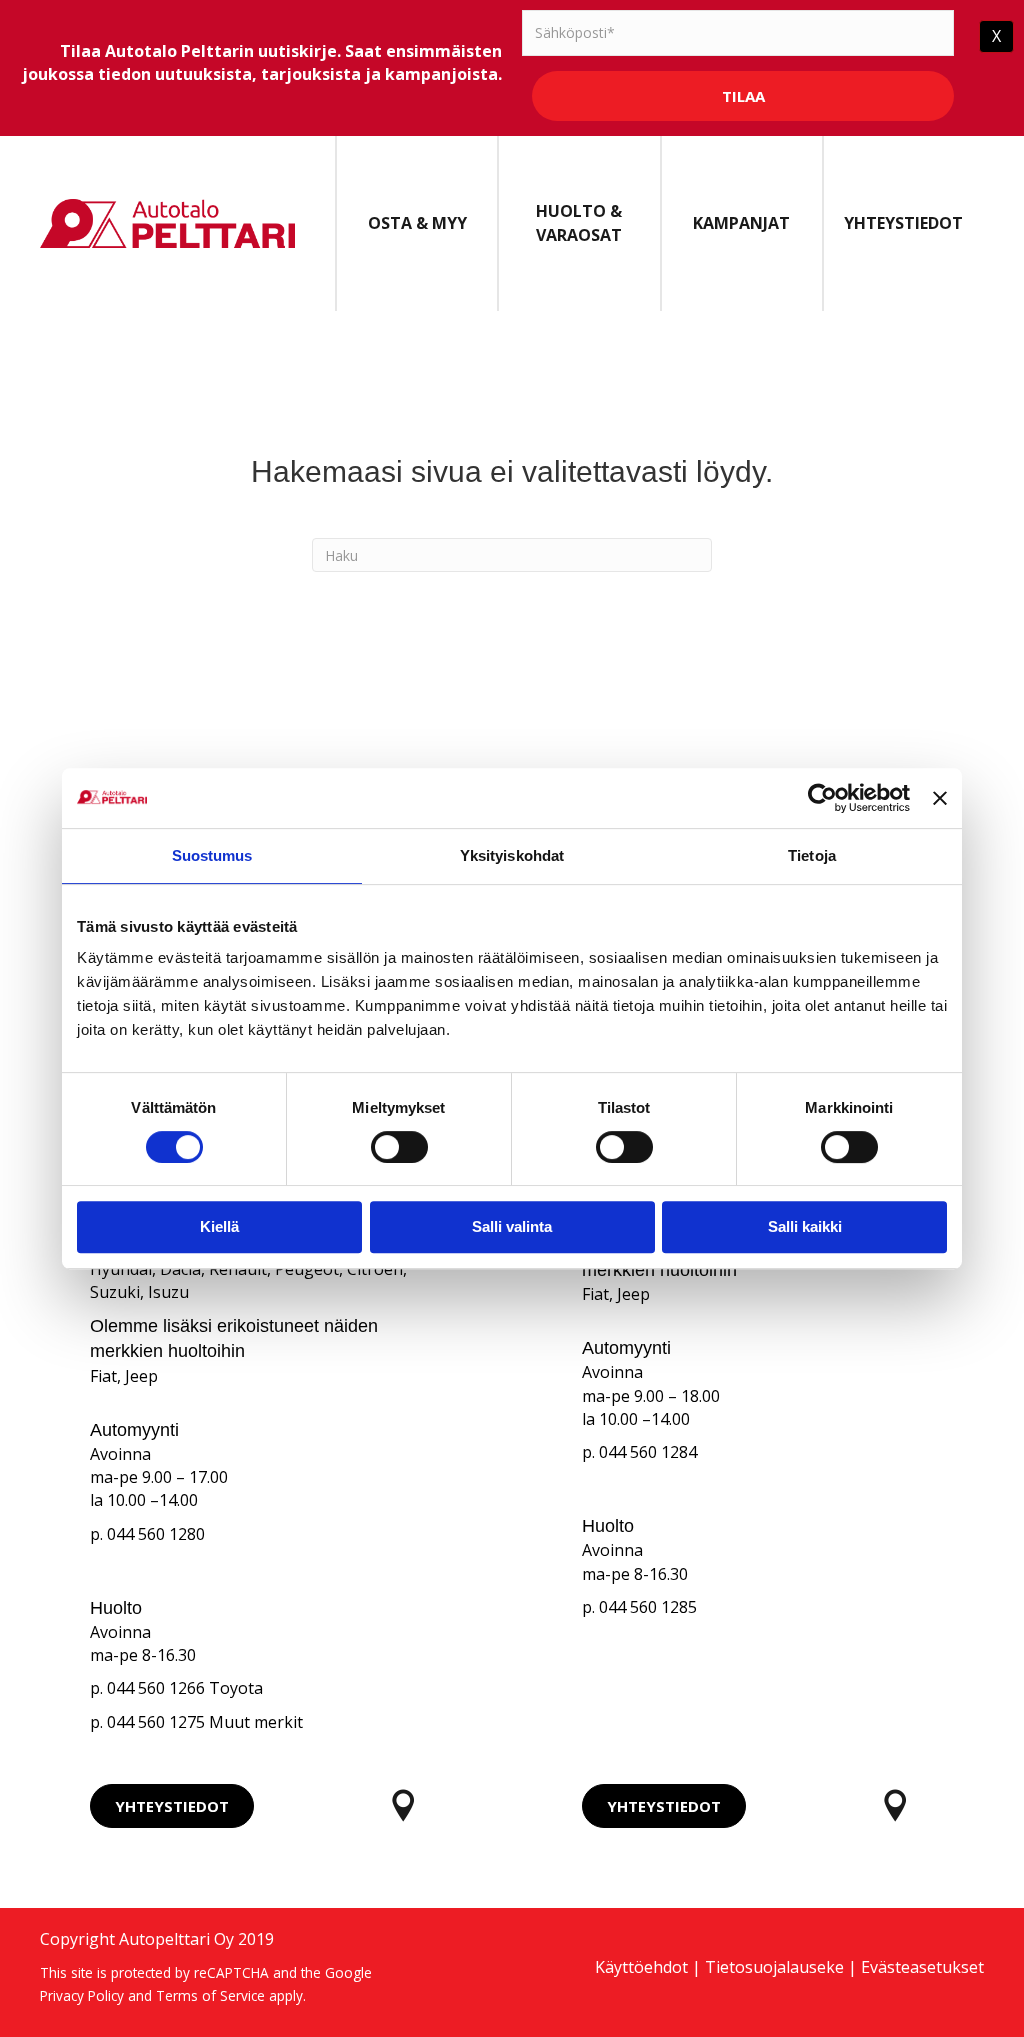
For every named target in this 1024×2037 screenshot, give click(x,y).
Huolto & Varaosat (579, 222)
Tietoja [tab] (812, 855)
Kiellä (219, 1226)
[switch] (399, 1147)
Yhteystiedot (903, 223)
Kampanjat (741, 223)
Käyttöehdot (641, 1967)
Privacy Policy (82, 1995)
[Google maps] (403, 1805)
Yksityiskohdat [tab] (512, 855)
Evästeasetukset (922, 1967)
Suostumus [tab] (212, 855)
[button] (172, 1806)
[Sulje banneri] (940, 798)
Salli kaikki (805, 1226)
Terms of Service (210, 1995)
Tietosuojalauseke (774, 1967)
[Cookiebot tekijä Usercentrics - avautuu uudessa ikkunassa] (822, 798)
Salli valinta (512, 1226)
